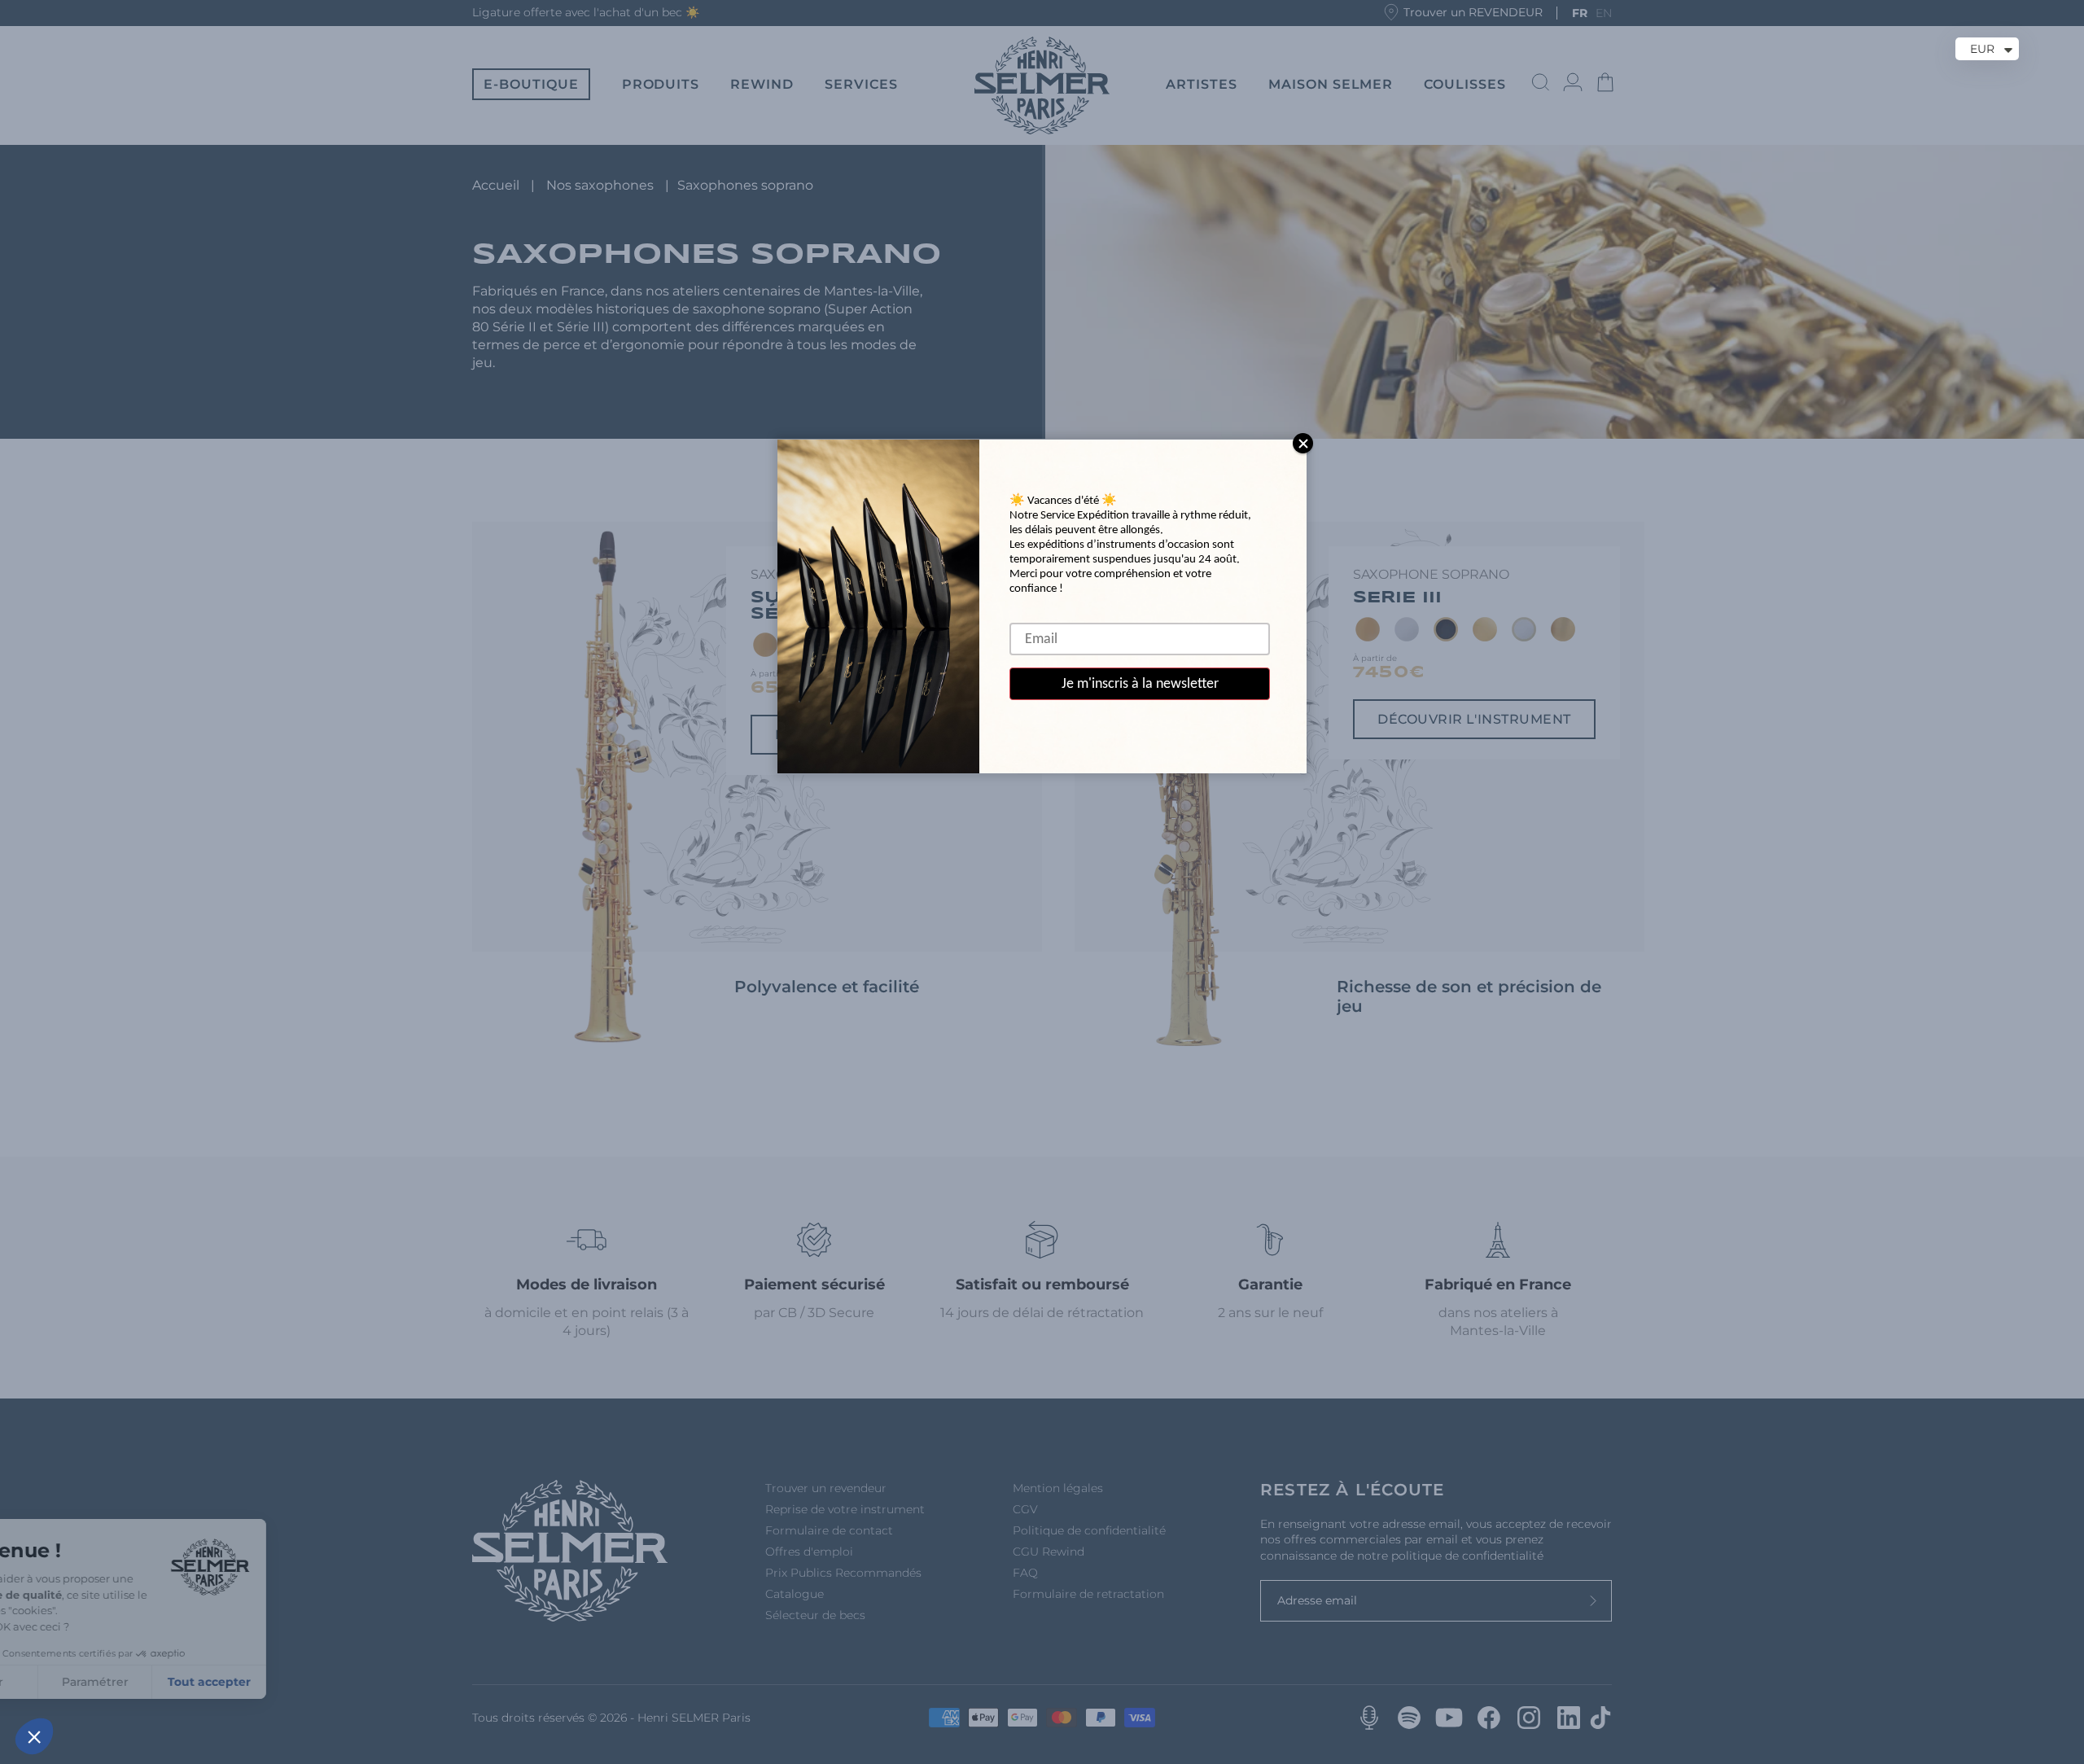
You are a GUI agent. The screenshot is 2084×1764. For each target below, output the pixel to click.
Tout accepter (301, 1682)
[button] (34, 1736)
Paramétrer (187, 1682)
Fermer (73, 1682)
